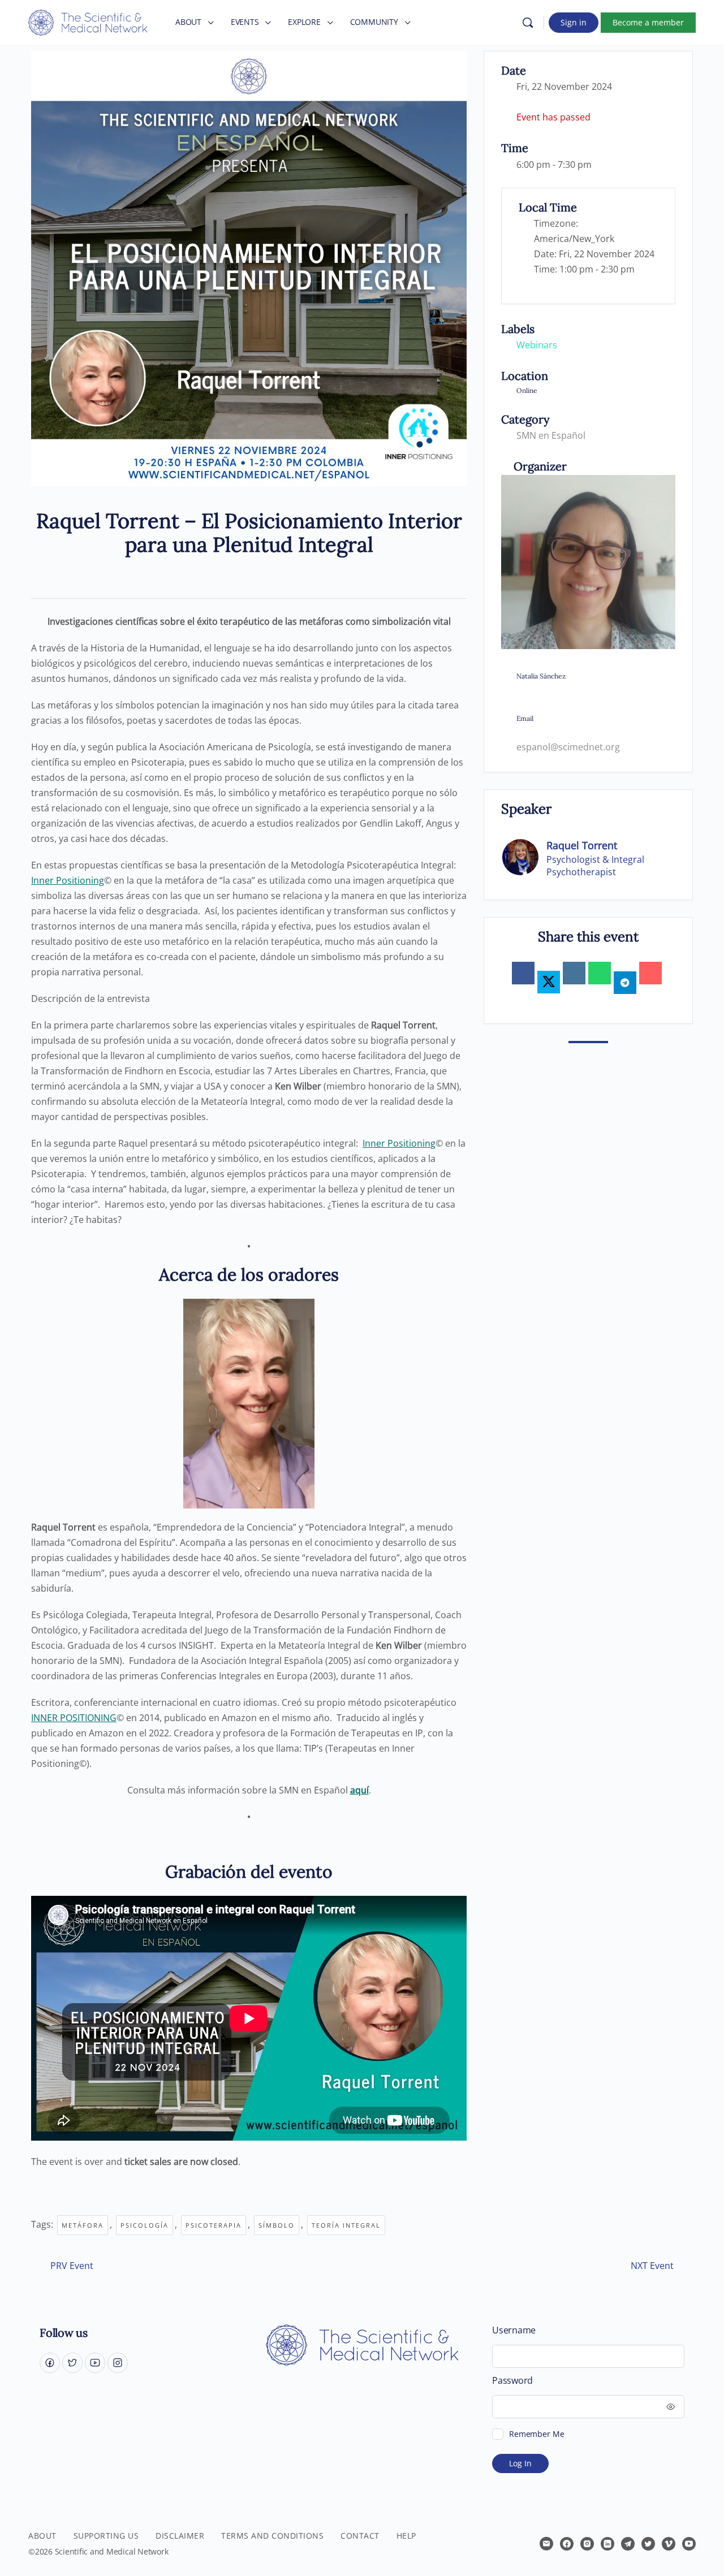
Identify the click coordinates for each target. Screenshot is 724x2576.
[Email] (650, 973)
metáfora (83, 2225)
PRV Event (72, 2266)
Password (512, 2381)
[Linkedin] (574, 973)
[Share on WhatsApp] (600, 973)
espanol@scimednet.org (568, 747)
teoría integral (346, 2225)
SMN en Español (551, 435)
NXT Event (652, 2266)
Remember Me (536, 2434)
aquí (359, 1790)
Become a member (648, 22)
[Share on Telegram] (625, 983)
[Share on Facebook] (523, 973)
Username (514, 2330)
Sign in (574, 22)
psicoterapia (214, 2225)
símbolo (277, 2225)
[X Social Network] (549, 982)
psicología (145, 2225)
